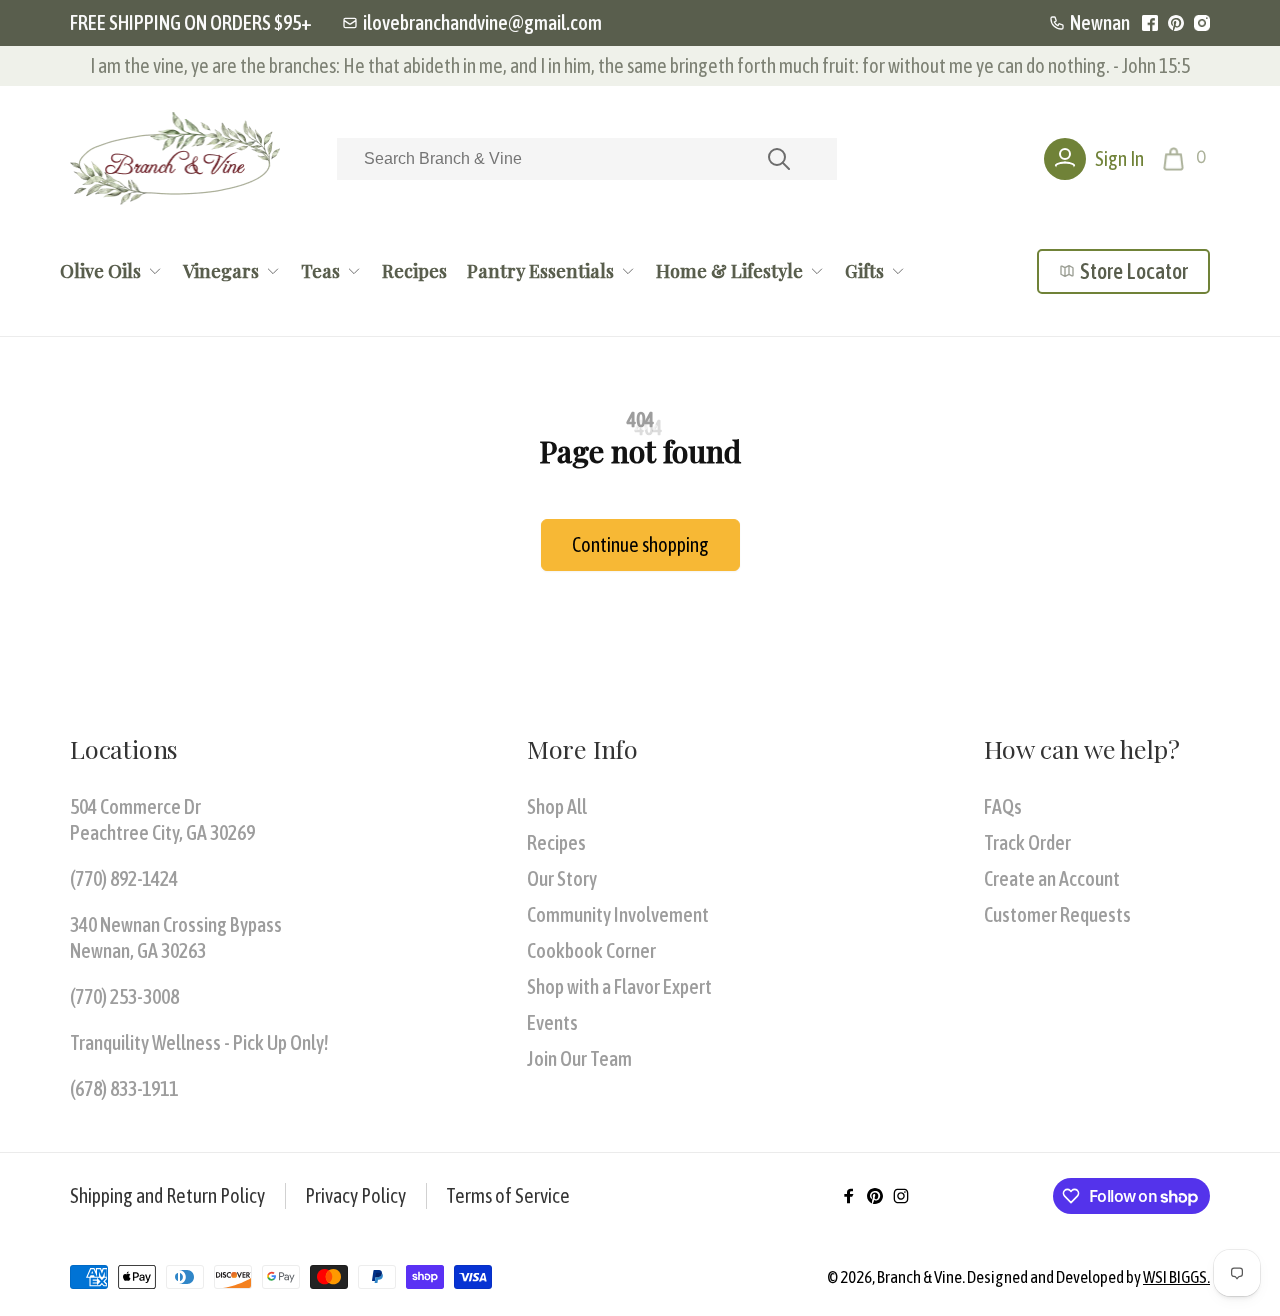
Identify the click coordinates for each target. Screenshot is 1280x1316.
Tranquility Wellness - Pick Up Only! (199, 1042)
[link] (472, 23)
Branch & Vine (919, 1277)
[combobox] (587, 159)
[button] (1186, 159)
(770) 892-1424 (124, 878)
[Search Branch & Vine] (779, 159)
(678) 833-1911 (124, 1088)
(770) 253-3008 (124, 996)
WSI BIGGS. (1176, 1277)
